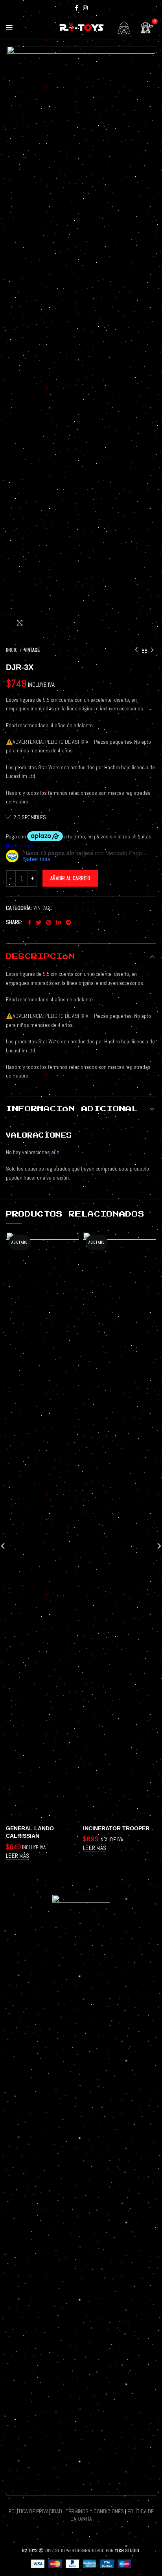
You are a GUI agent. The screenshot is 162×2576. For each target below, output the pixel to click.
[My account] (124, 28)
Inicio (12, 650)
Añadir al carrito (70, 878)
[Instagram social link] (85, 8)
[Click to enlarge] (20, 623)
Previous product (136, 650)
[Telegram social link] (68, 922)
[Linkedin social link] (59, 922)
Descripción (40, 957)
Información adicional (72, 1109)
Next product (152, 650)
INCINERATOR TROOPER (116, 1828)
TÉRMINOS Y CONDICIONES (95, 2511)
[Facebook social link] (76, 8)
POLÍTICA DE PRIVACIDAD (35, 2511)
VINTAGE (32, 650)
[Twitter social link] (39, 922)
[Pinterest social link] (49, 922)
